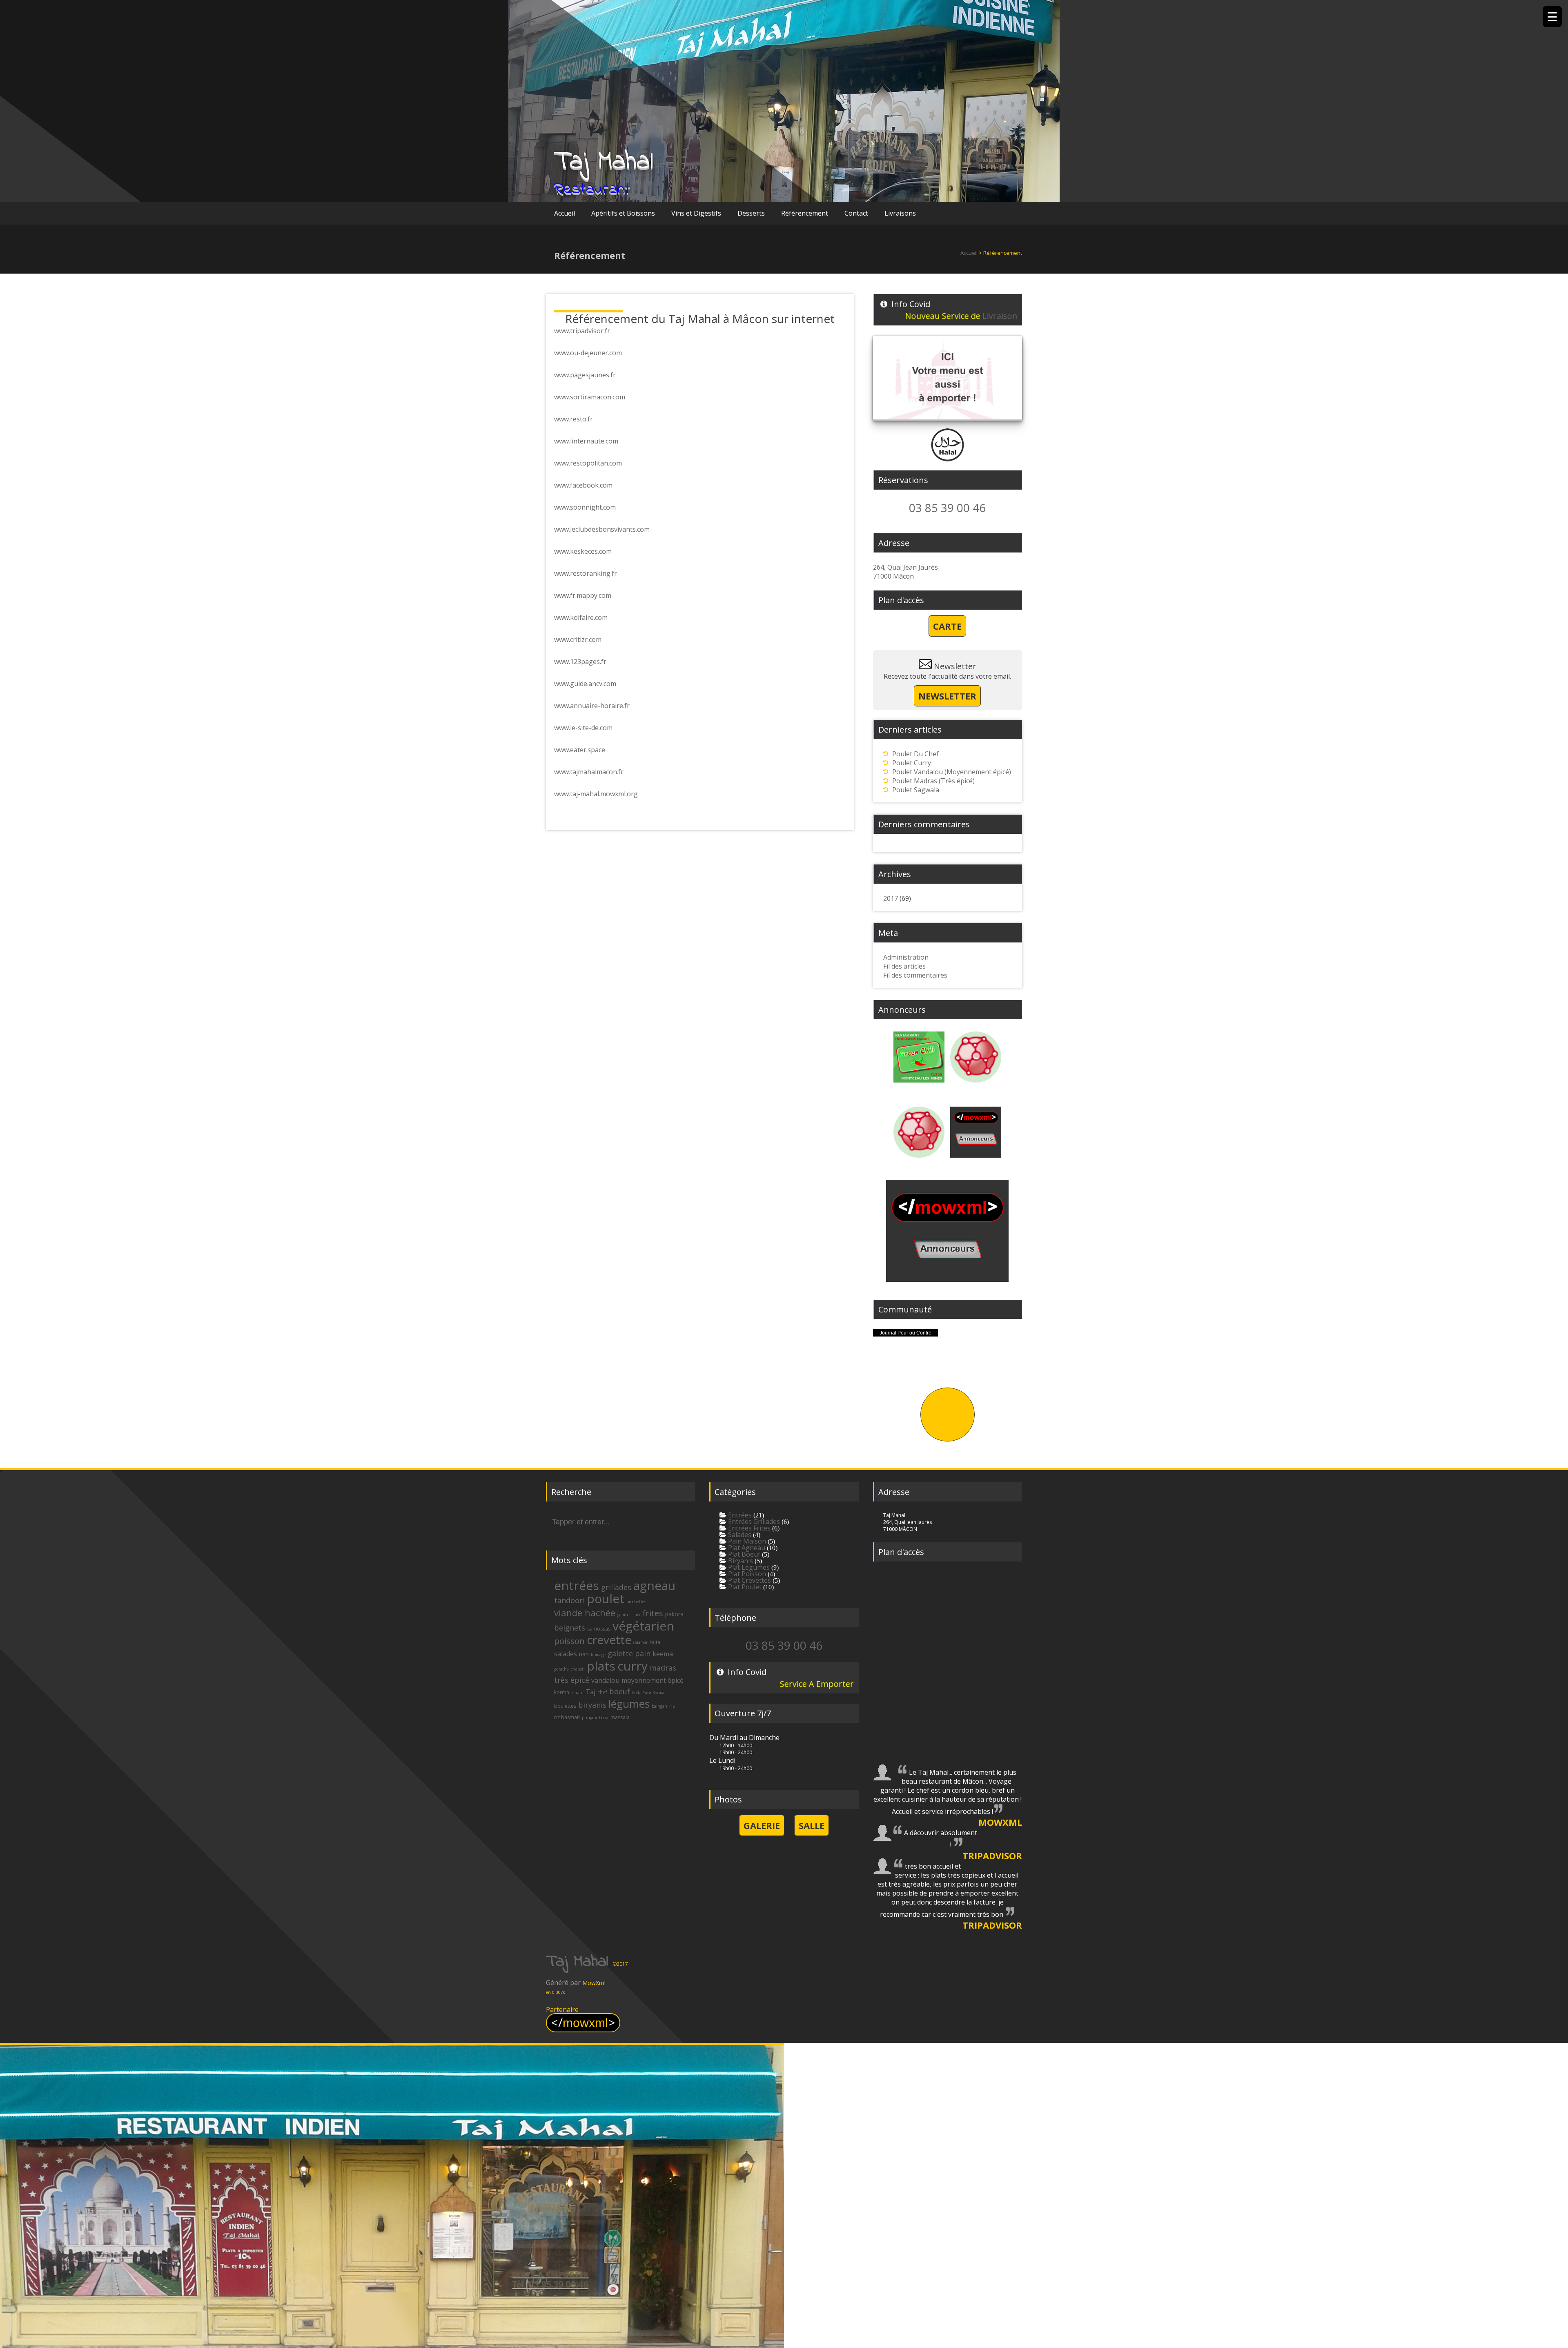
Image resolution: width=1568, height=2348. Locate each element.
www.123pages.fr (580, 662)
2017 (891, 898)
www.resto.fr (574, 419)
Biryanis (740, 1561)
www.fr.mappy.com (583, 595)
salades (566, 1654)
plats (601, 1666)
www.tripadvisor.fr (582, 331)
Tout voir (948, 1415)
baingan (659, 1706)
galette (620, 1653)
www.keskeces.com (583, 551)
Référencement (805, 213)
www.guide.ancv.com (585, 684)
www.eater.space (580, 750)
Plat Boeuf (743, 1554)
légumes (629, 1704)
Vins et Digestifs (696, 213)
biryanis (592, 1705)
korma (562, 1692)
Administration (906, 957)
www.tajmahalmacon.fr (589, 772)
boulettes (565, 1706)
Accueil (565, 213)
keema (663, 1654)
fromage (598, 1655)
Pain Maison (746, 1541)
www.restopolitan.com (588, 463)
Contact (856, 213)
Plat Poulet (744, 1587)
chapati (578, 1669)
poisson (569, 1641)
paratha (561, 1669)
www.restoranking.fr (586, 573)
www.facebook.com (583, 485)
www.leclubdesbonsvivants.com (602, 529)
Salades (739, 1535)
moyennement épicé (653, 1680)
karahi (577, 1693)
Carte (947, 626)
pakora (674, 1614)
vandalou (605, 1680)
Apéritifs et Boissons (623, 213)
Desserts (751, 213)
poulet (606, 1598)
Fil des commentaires (915, 975)
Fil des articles (904, 966)
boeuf (620, 1691)
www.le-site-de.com (583, 728)
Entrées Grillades (753, 1522)
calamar (640, 1642)
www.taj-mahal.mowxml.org (596, 794)
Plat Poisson (746, 1574)
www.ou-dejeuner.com (588, 353)
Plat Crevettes (749, 1580)
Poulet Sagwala (916, 790)
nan (584, 1654)
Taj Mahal (604, 162)
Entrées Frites (748, 1528)
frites (653, 1613)
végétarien (643, 1626)
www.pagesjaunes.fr (585, 375)
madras (663, 1668)
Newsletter (947, 696)
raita (655, 1642)
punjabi (589, 1718)
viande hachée (585, 1613)
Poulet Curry (912, 763)
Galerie (762, 1825)
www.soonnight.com (585, 507)
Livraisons (900, 213)
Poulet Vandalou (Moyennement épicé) (952, 772)
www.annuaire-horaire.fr (592, 706)
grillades (616, 1587)
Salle (812, 1825)
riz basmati (567, 1717)
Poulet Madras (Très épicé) (933, 781)
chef (602, 1692)
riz (672, 1706)
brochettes (636, 1602)
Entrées (739, 1515)
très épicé (572, 1680)
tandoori (569, 1600)
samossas (599, 1629)
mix (637, 1615)
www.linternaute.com (586, 441)
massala (620, 1717)
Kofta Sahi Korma (648, 1693)
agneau (654, 1585)
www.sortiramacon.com (590, 397)
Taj (590, 1692)
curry (633, 1666)
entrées (577, 1585)
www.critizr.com (578, 639)
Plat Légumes (748, 1567)
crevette (609, 1640)
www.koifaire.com (581, 617)
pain (643, 1653)
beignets (570, 1628)
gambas (624, 1615)
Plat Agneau (746, 1548)
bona (604, 1718)
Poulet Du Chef (915, 754)
